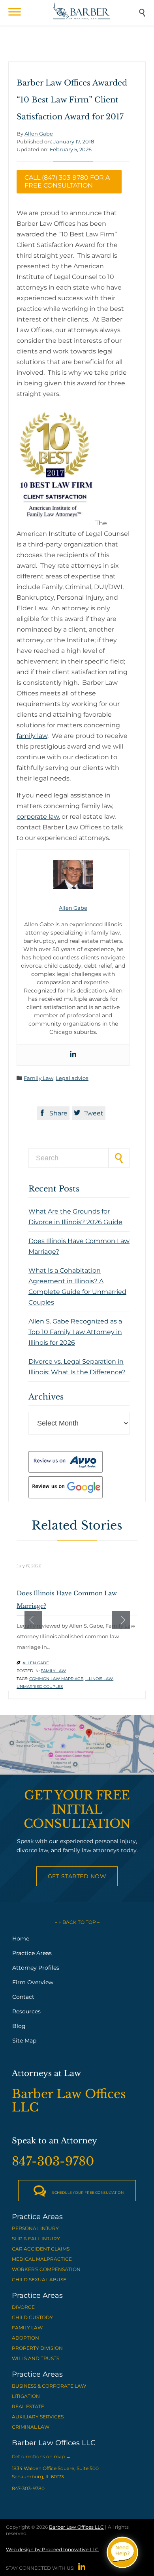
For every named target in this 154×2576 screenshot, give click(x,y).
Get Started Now (77, 1876)
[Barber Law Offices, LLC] (82, 11)
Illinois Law (99, 1679)
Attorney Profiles (36, 1968)
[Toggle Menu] (15, 12)
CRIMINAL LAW (31, 2427)
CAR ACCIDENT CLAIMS (41, 2249)
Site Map (24, 2041)
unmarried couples (40, 1687)
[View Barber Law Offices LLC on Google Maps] (77, 1745)
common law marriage (56, 1679)
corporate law (38, 817)
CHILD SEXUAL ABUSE (39, 2280)
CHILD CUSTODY (32, 2317)
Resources (26, 2011)
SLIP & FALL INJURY (36, 2239)
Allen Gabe (39, 134)
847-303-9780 (28, 2488)
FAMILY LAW (27, 2328)
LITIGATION (26, 2396)
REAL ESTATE (28, 2406)
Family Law (38, 1078)
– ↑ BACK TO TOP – (77, 1922)
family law (32, 736)
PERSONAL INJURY (35, 2228)
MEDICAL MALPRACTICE (42, 2259)
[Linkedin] (73, 1055)
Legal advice (72, 1078)
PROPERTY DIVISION (37, 2348)
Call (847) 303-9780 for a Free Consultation (67, 181)
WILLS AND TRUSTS (36, 2358)
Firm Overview (33, 1982)
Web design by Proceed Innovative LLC (52, 2549)
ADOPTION (25, 2338)
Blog (19, 2026)
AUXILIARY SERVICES (38, 2417)
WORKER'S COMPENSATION (46, 2269)
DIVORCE (23, 2307)
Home (21, 1939)
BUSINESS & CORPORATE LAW (49, 2386)
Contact (23, 1997)
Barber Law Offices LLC (76, 2527)
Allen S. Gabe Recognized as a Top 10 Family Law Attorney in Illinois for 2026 (75, 1332)
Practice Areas (32, 1953)
